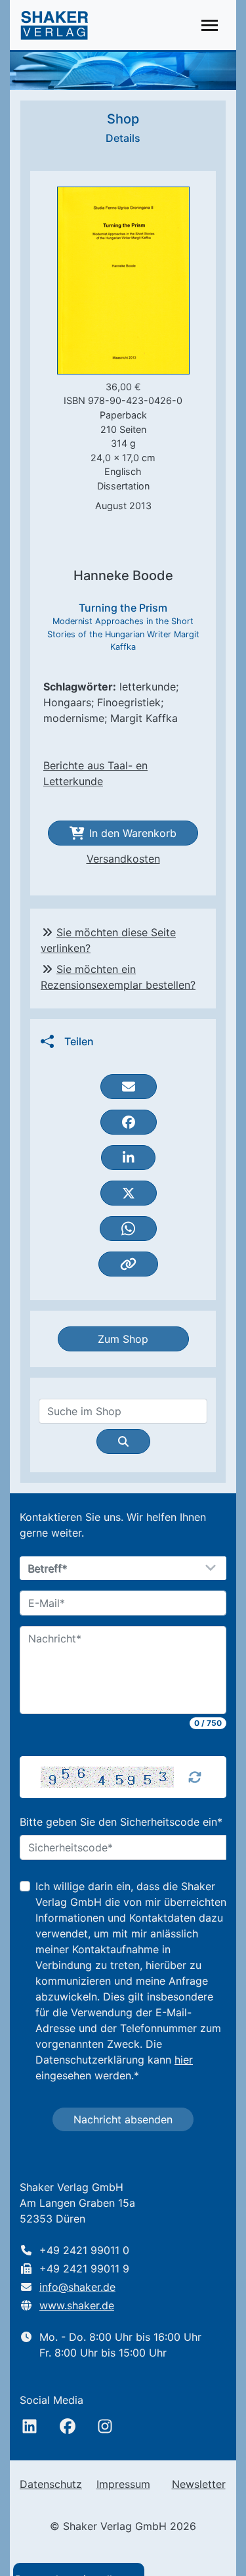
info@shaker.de (77, 2287)
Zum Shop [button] (123, 1339)
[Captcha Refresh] (195, 1777)
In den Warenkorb (133, 833)
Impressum (123, 2484)
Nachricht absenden (123, 2119)
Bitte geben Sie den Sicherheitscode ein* (121, 1822)
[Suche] (123, 1441)
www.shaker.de (77, 2305)
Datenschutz (51, 2484)
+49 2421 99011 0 (84, 2250)
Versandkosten (123, 859)
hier (184, 2060)
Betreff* (48, 1569)
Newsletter (199, 2484)
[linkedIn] (30, 2426)
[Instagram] (105, 2426)
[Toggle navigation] (210, 25)
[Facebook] (68, 2426)
